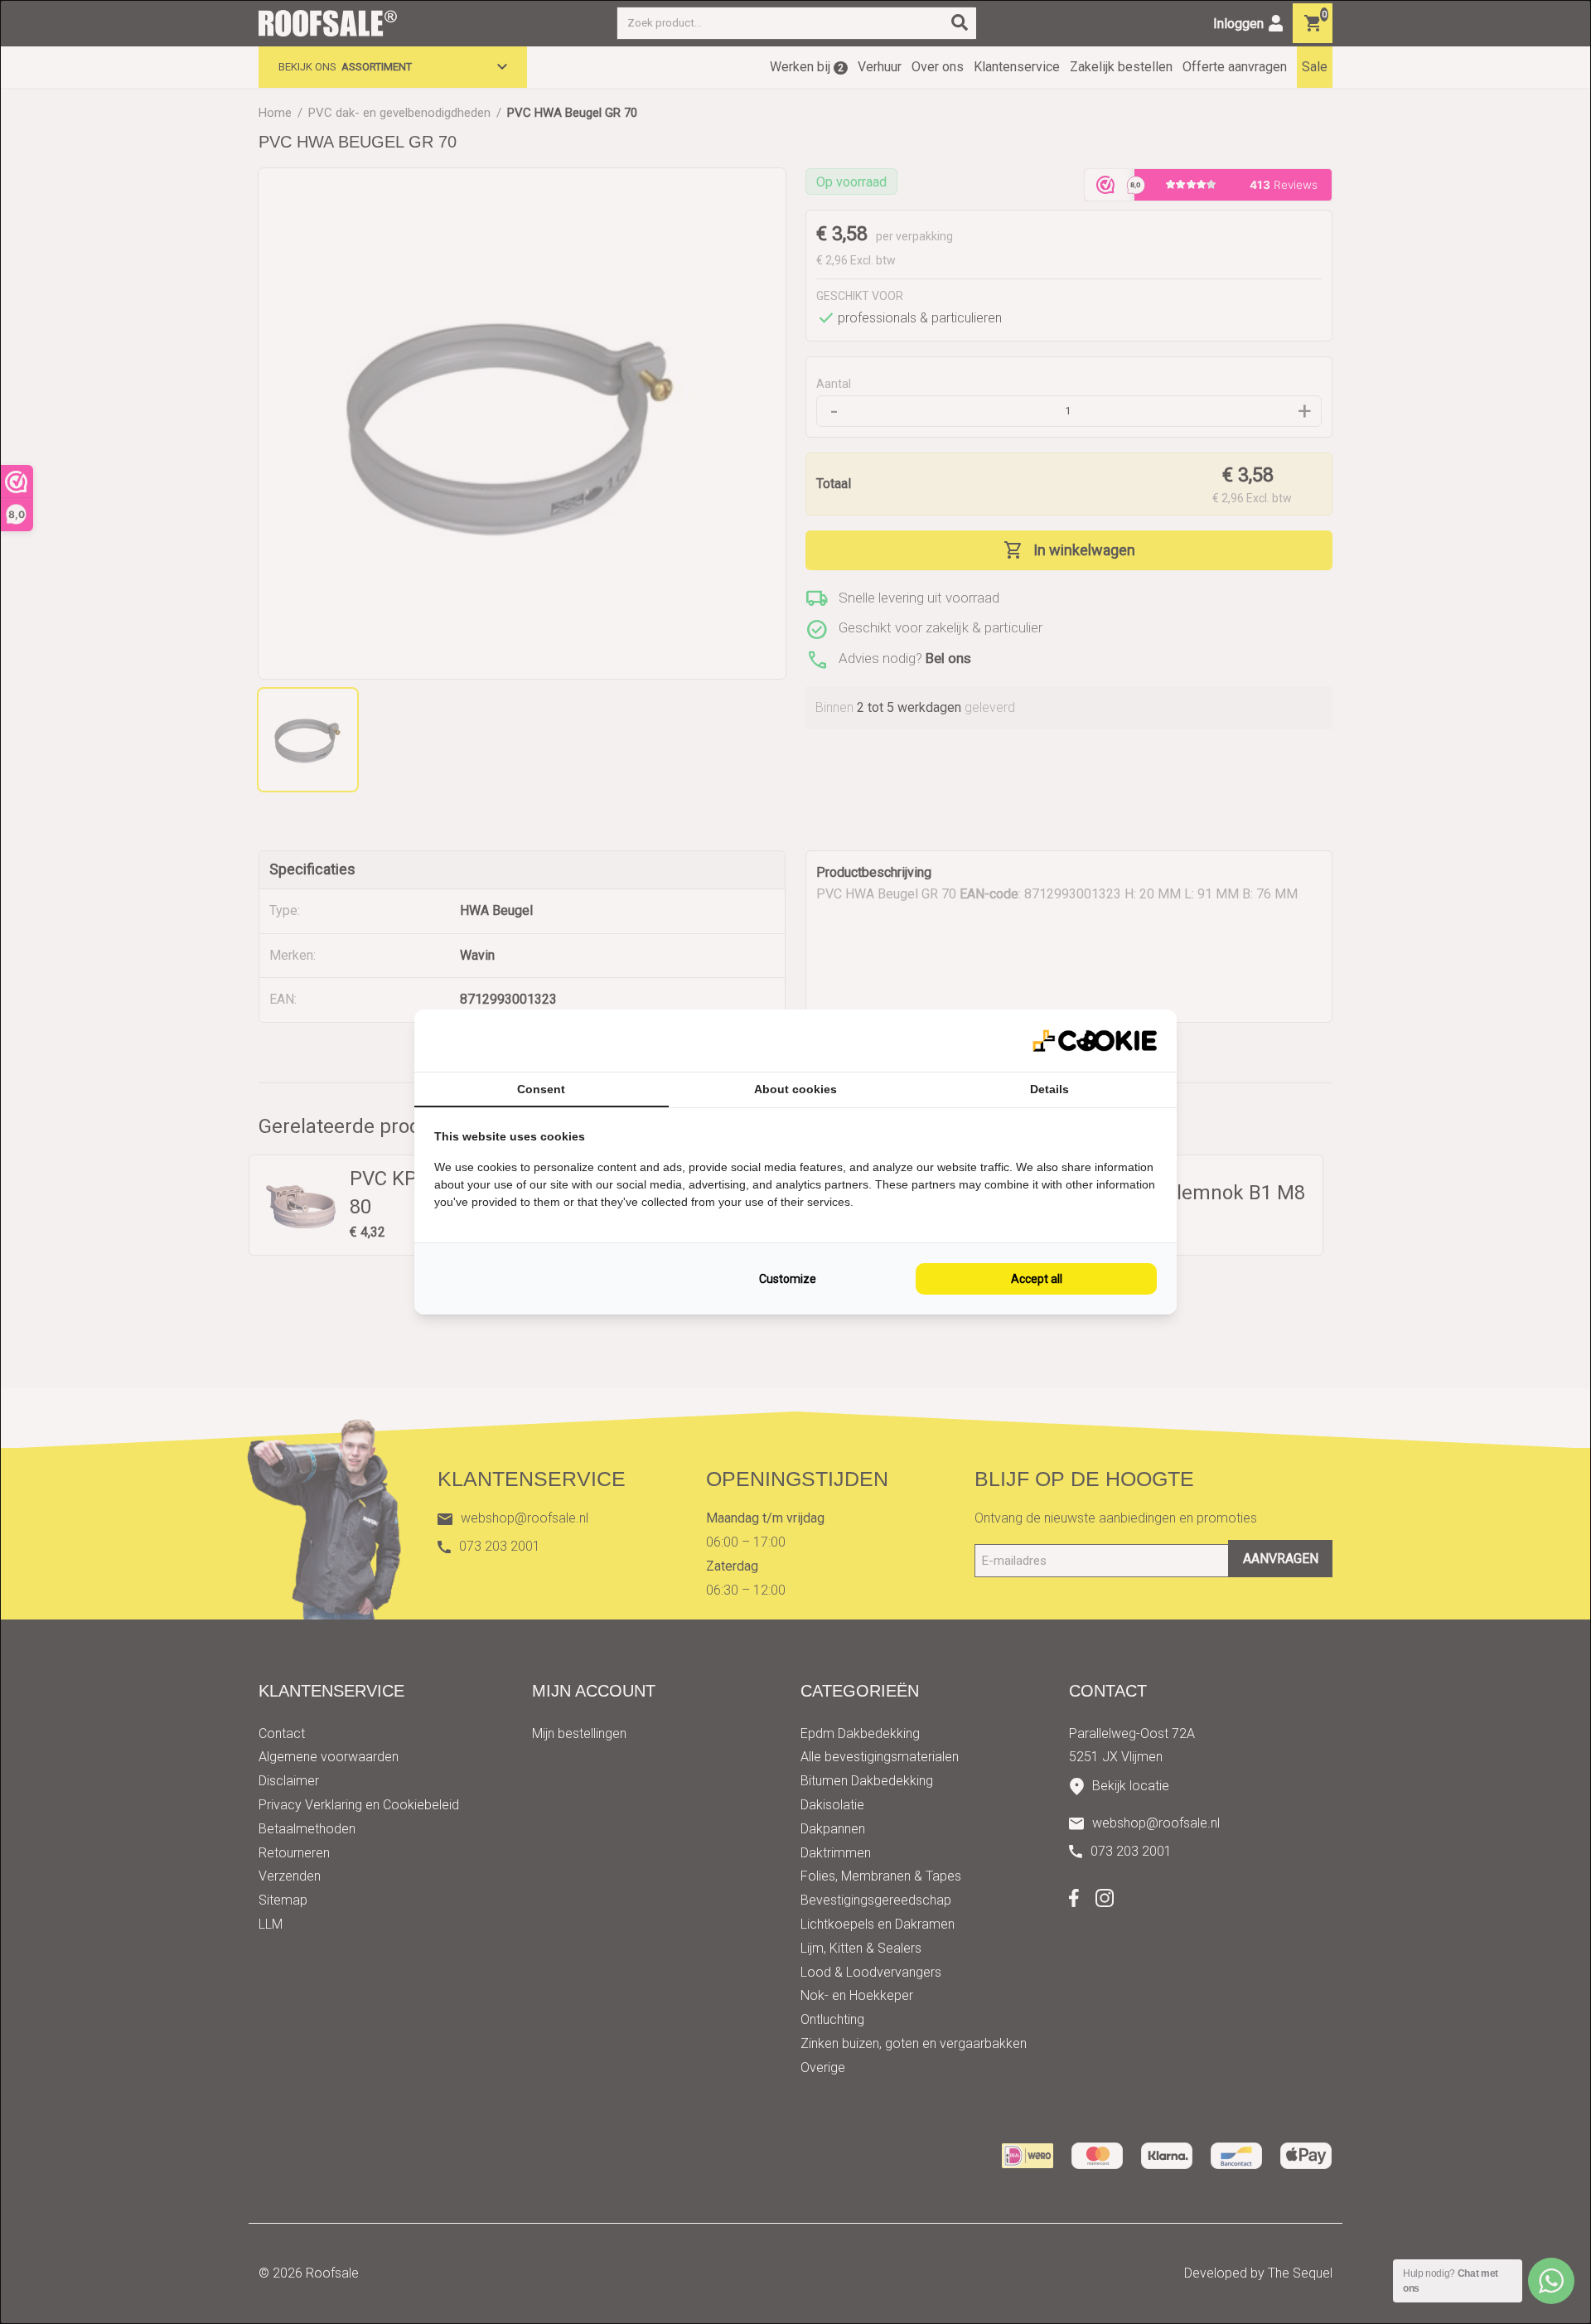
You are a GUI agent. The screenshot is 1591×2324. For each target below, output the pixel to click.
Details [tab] (1049, 1089)
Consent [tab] (541, 1089)
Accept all (1037, 1279)
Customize (788, 1279)
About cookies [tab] (795, 1089)
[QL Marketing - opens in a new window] (1095, 1041)
